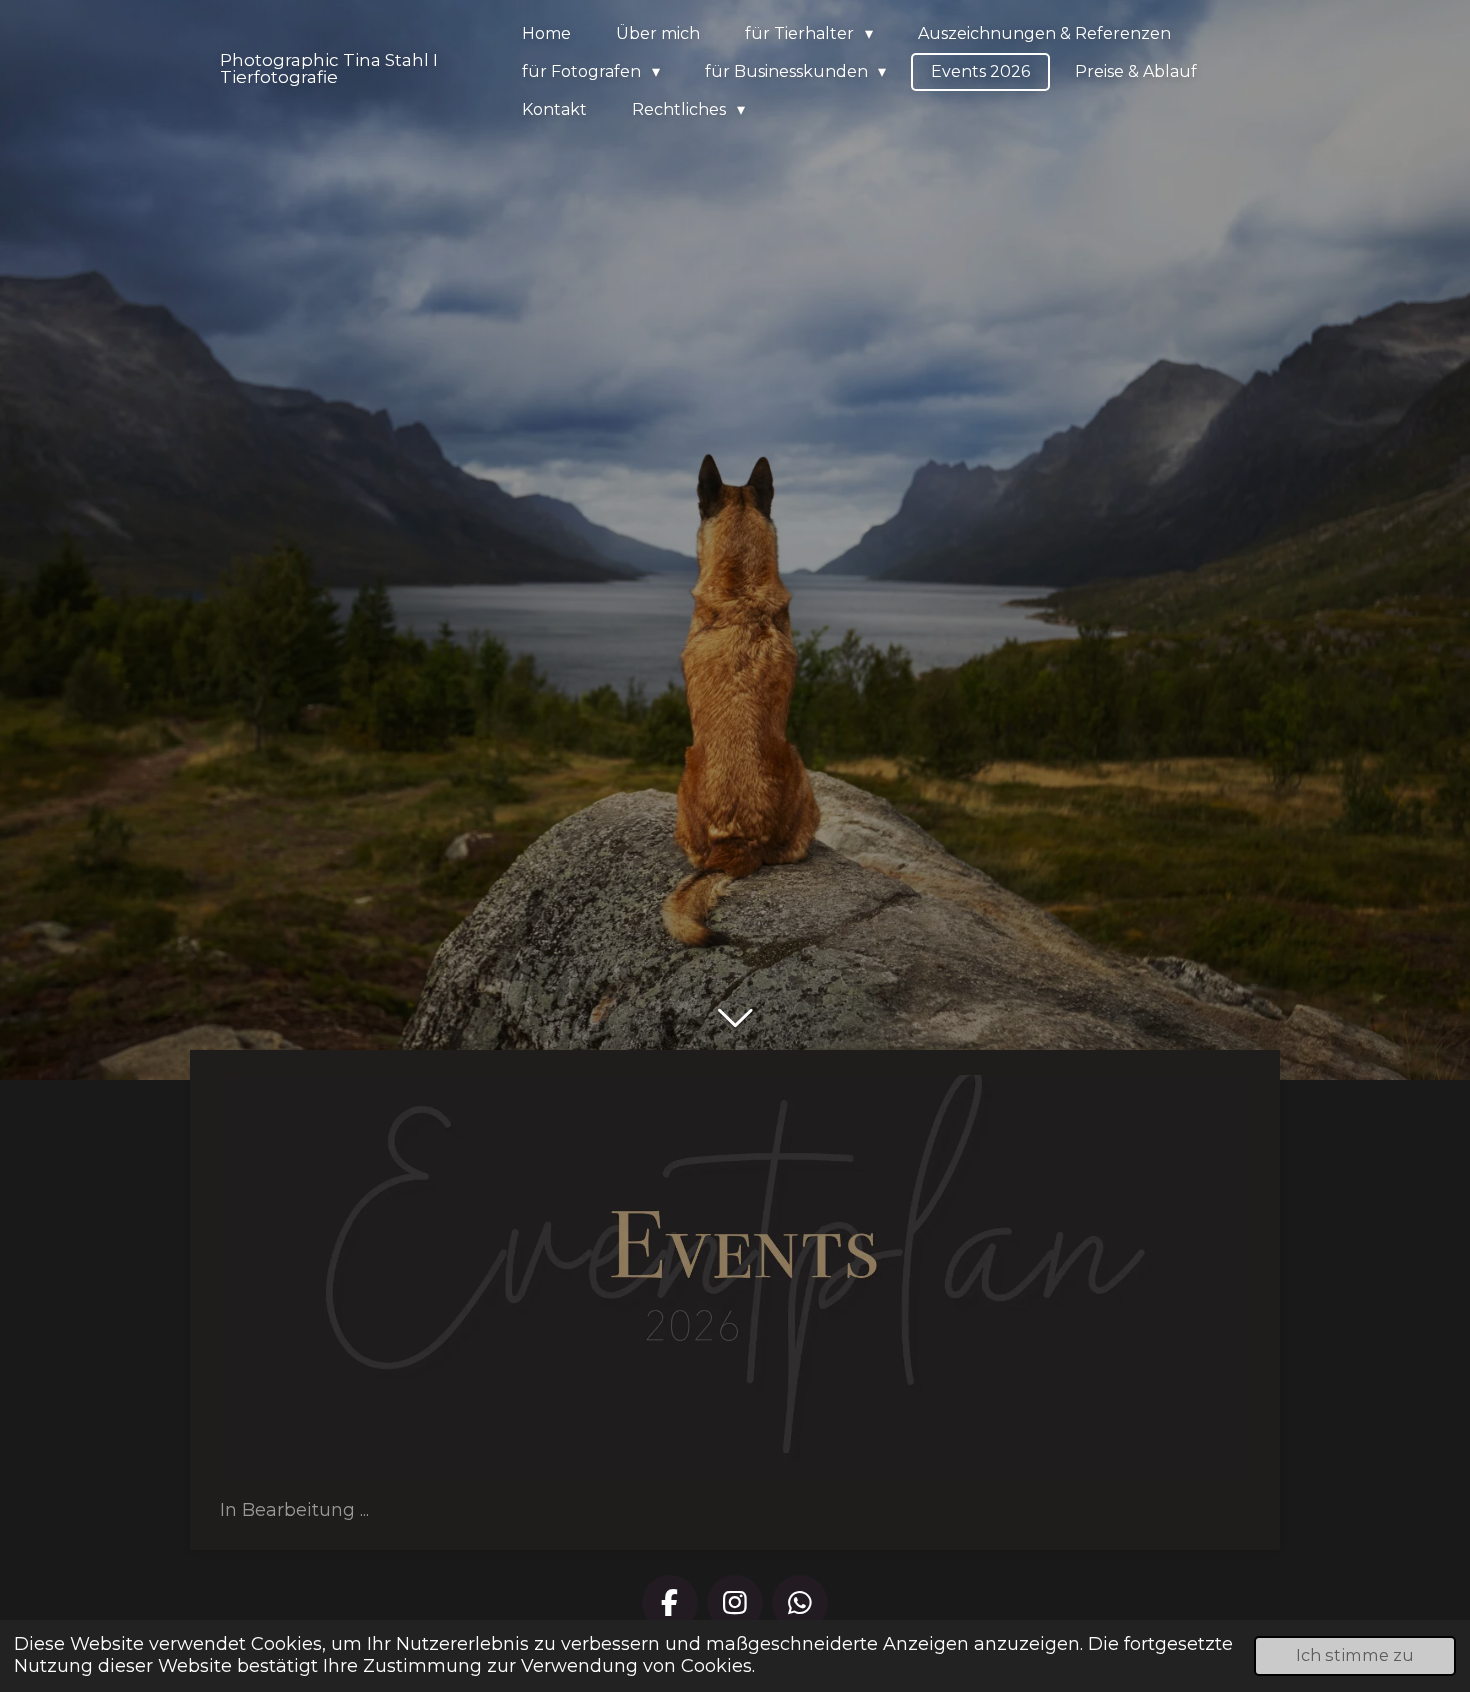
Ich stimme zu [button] (1355, 1655)
